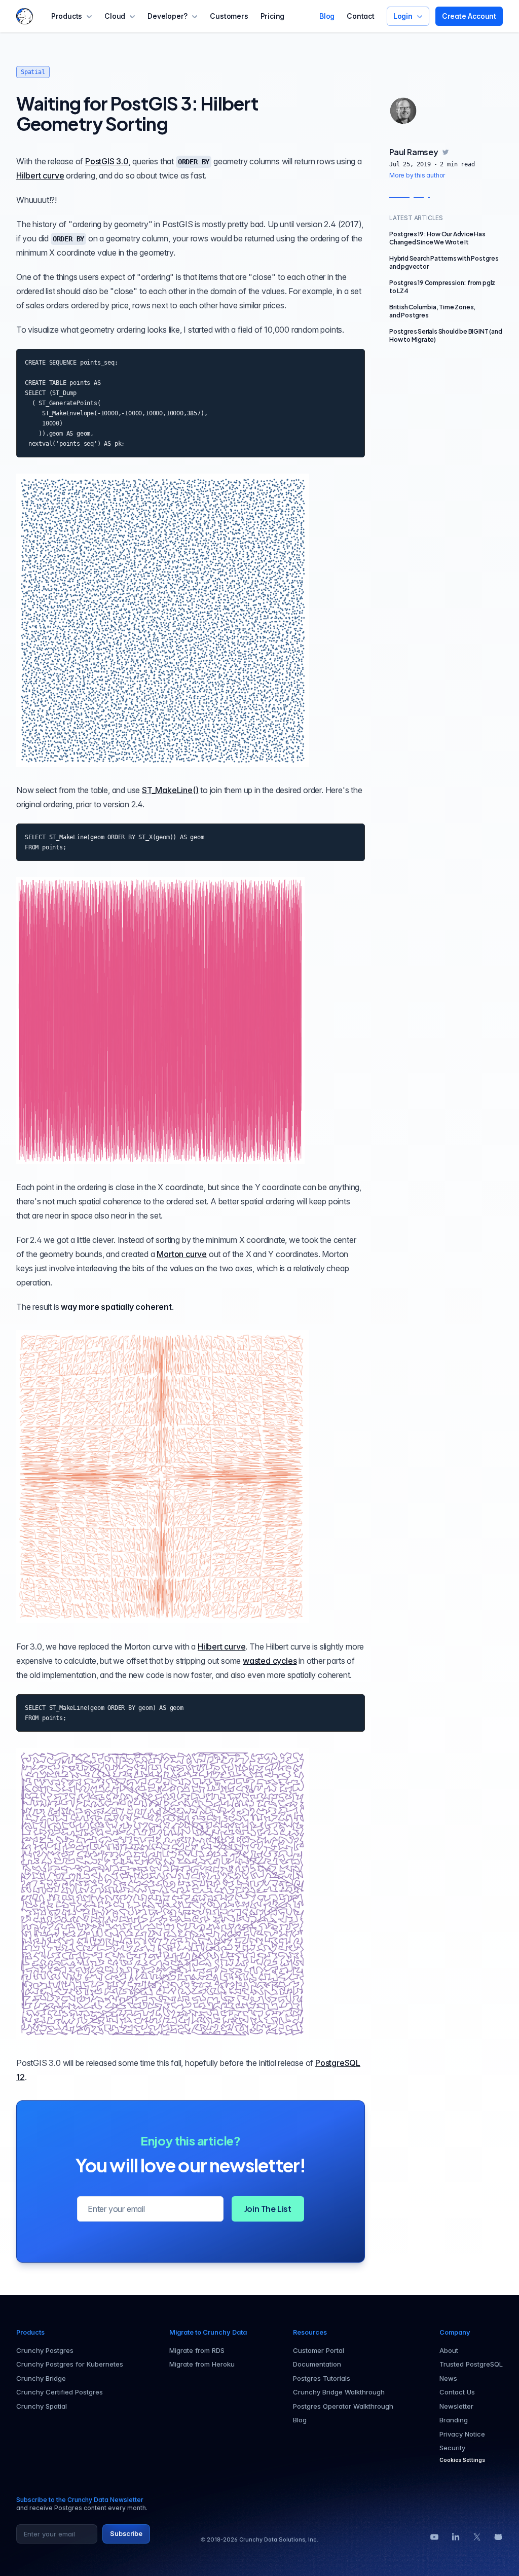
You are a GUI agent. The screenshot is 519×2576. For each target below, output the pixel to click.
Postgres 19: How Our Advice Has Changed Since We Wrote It (437, 238)
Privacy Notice (462, 2434)
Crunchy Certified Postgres (60, 2392)
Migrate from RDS (197, 2350)
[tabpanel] (446, 163)
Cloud (115, 16)
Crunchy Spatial (42, 2406)
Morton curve (182, 1254)
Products (67, 16)
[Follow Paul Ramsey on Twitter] (446, 152)
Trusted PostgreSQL (471, 2364)
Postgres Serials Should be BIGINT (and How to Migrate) (446, 335)
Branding (454, 2420)
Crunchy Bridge (41, 2378)
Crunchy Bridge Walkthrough (339, 2392)
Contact (361, 16)
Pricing (273, 16)
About (449, 2350)
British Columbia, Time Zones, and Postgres (432, 311)
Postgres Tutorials (322, 2378)
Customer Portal (319, 2350)
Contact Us (457, 2392)
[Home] (25, 16)
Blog (327, 16)
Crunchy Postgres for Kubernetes (70, 2364)
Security (452, 2448)
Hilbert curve (40, 175)
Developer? (168, 16)
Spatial (33, 72)
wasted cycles (270, 1661)
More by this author (417, 175)
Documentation (317, 2364)
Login (403, 16)
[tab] (403, 111)
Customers (229, 16)
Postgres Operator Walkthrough (343, 2406)
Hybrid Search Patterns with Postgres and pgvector (444, 262)
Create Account (469, 16)
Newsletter (456, 2406)
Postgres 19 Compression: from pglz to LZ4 (442, 287)
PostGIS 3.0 (107, 161)
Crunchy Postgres (45, 2350)
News (448, 2378)
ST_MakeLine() (170, 790)
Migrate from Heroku (202, 2364)
